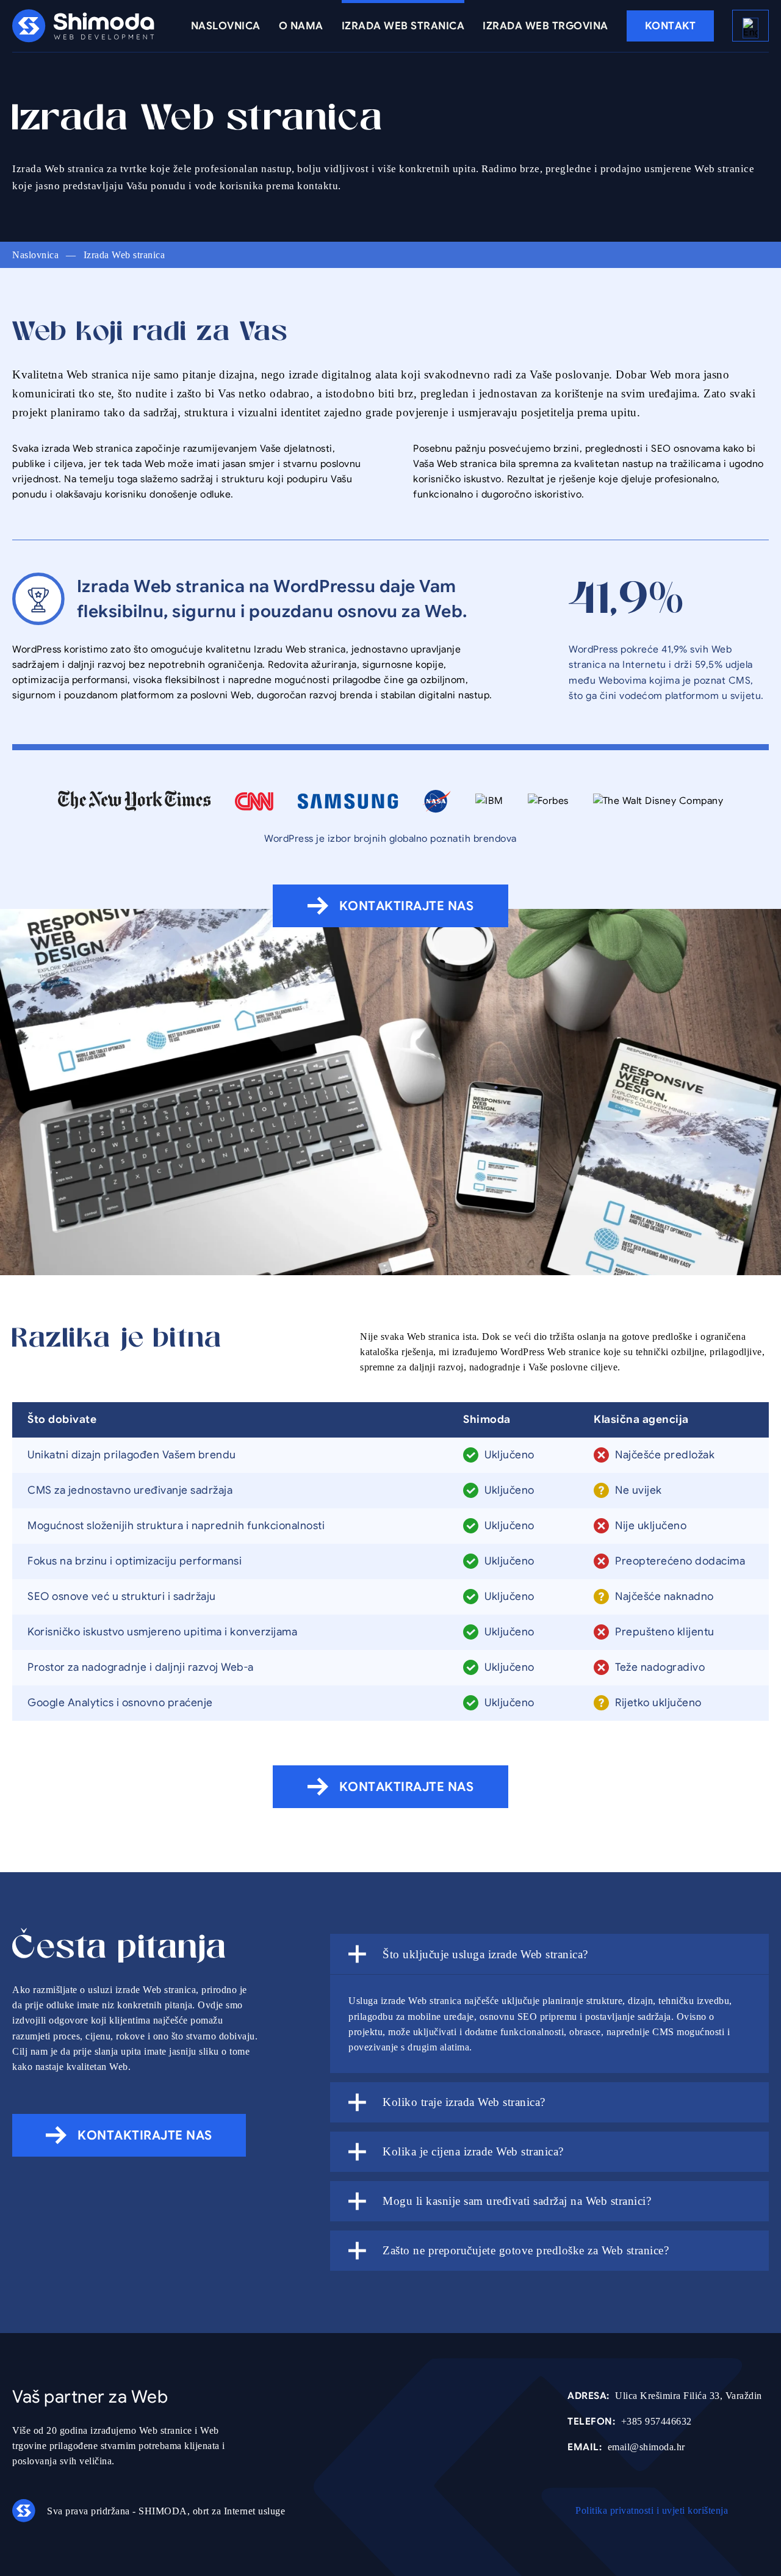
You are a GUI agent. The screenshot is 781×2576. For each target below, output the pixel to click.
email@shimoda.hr (626, 2447)
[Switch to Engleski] (750, 26)
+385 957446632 (630, 2422)
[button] (549, 1954)
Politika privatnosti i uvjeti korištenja (652, 2510)
